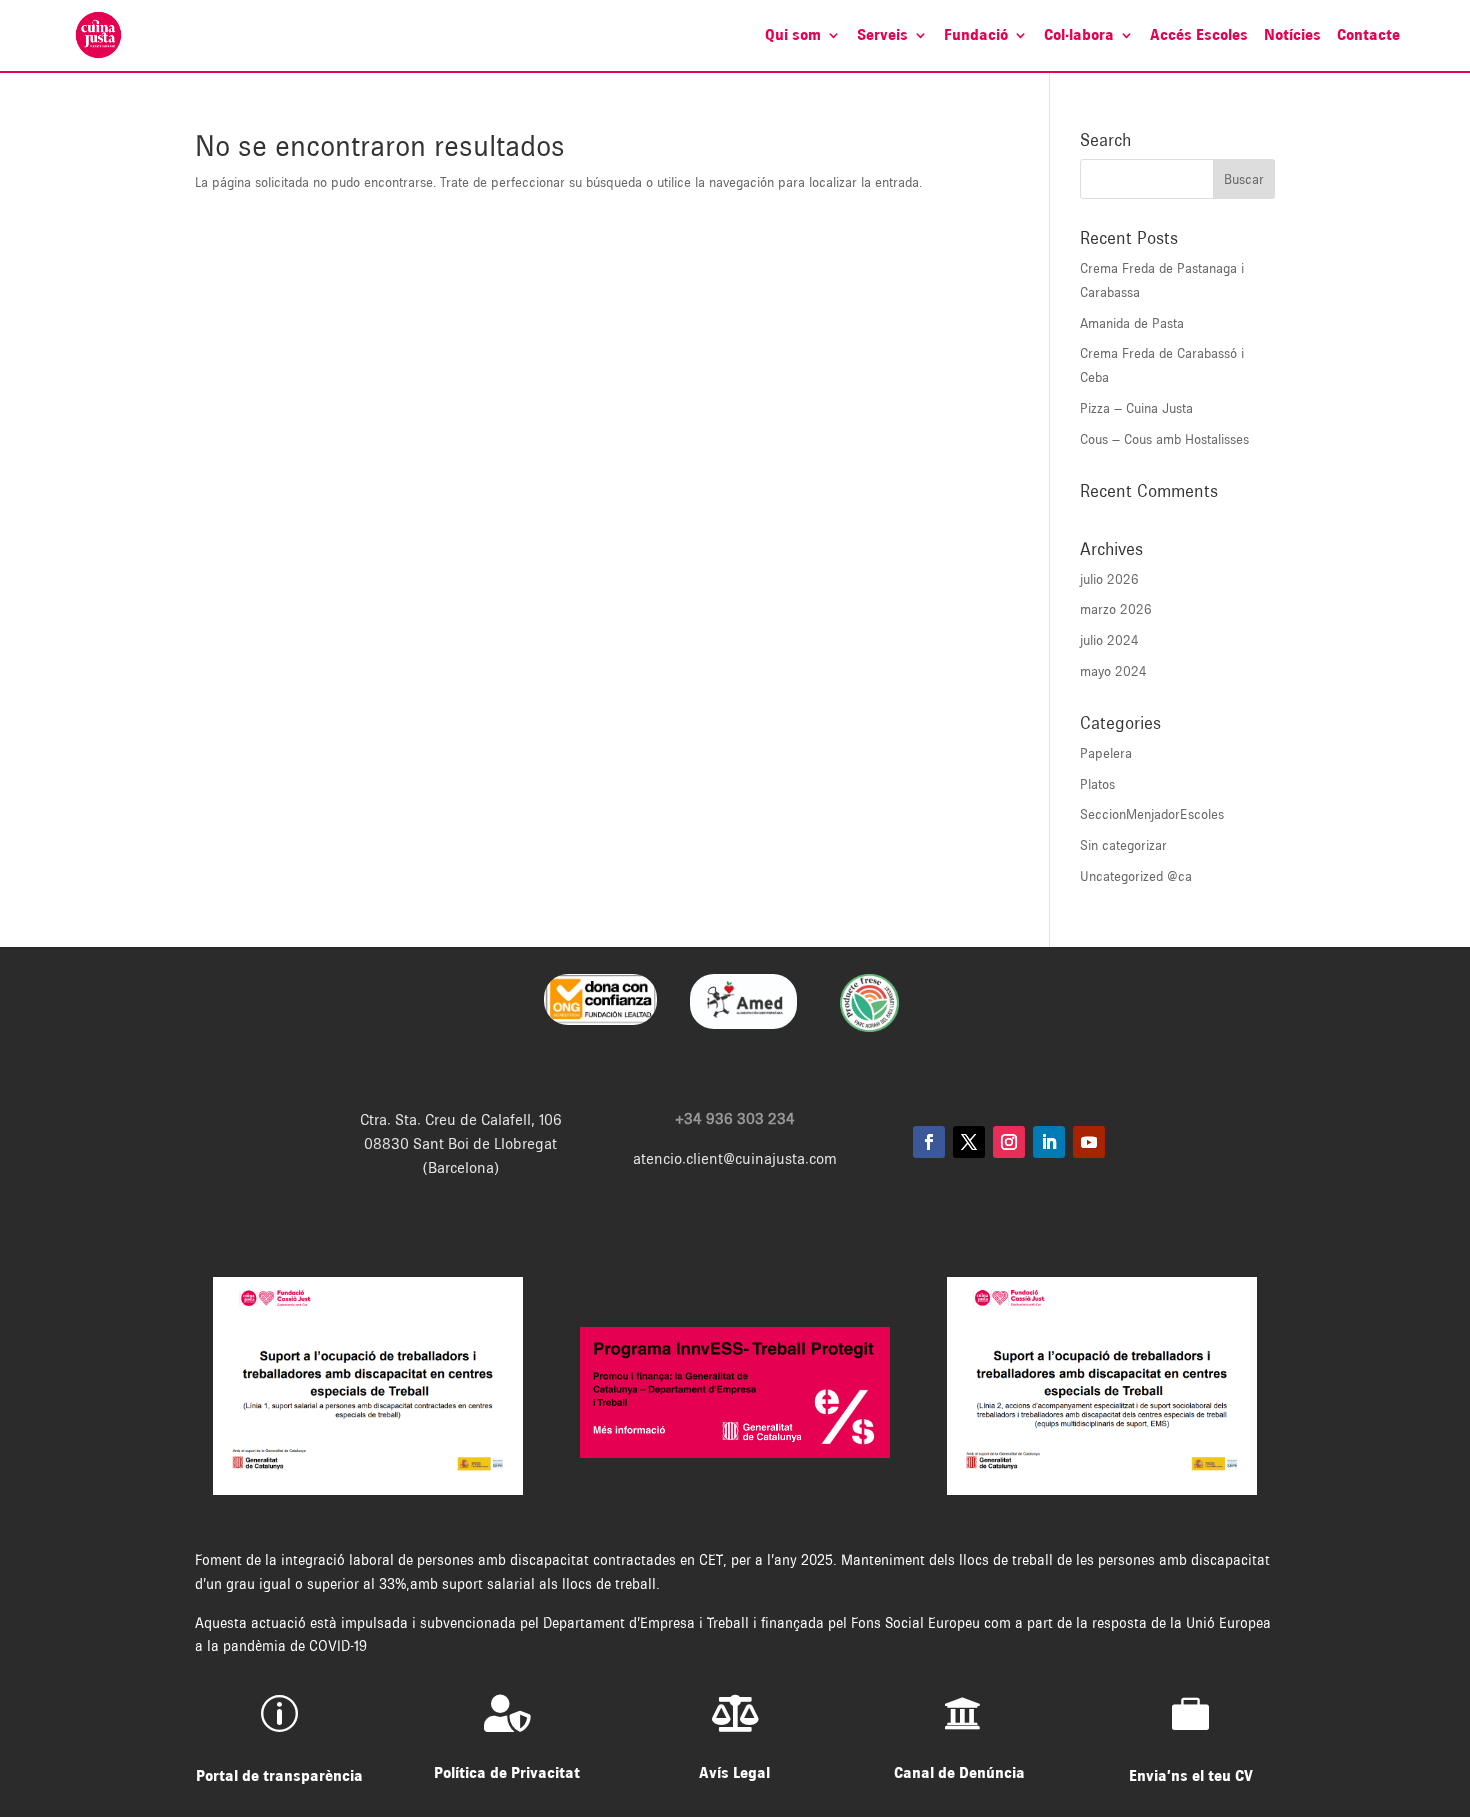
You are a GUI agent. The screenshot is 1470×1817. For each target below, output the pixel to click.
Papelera (1106, 753)
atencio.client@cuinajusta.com (735, 1159)
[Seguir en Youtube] (1089, 1142)
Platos (1097, 784)
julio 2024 (1109, 640)
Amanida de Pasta (1132, 323)
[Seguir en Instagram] (1009, 1142)
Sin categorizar (1123, 845)
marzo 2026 (1116, 609)
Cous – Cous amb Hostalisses (1164, 439)
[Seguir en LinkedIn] (1049, 1142)
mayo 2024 (1113, 671)
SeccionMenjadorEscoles (1152, 814)
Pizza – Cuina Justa (1136, 408)
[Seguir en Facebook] (929, 1142)
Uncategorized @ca (1136, 876)
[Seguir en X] (969, 1142)
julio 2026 (1109, 579)
